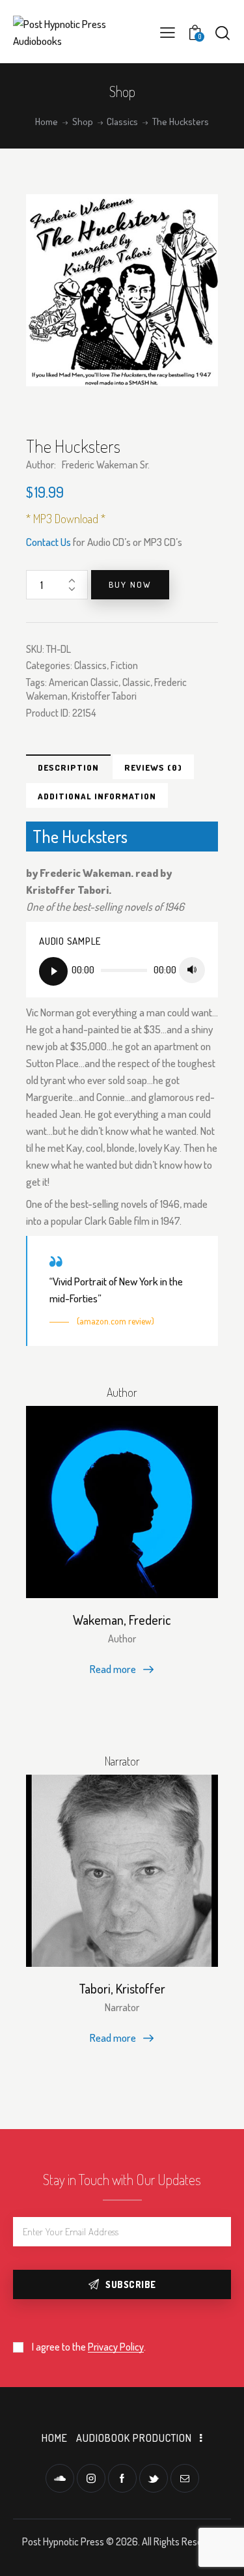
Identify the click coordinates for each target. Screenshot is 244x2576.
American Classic (84, 682)
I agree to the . (89, 2347)
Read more (113, 1669)
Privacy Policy (116, 2347)
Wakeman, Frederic (122, 1620)
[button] (168, 32)
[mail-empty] (185, 2478)
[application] (122, 971)
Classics (122, 122)
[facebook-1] (122, 2478)
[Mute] (192, 970)
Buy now (130, 584)
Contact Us (48, 542)
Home (47, 122)
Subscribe (131, 2284)
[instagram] (91, 2478)
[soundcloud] (60, 2478)
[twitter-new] (154, 2478)
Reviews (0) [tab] (153, 767)
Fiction (124, 665)
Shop (83, 122)
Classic (136, 682)
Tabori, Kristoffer (122, 1988)
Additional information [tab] (97, 796)
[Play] (53, 971)
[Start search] (223, 33)
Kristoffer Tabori (104, 696)
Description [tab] (68, 767)
